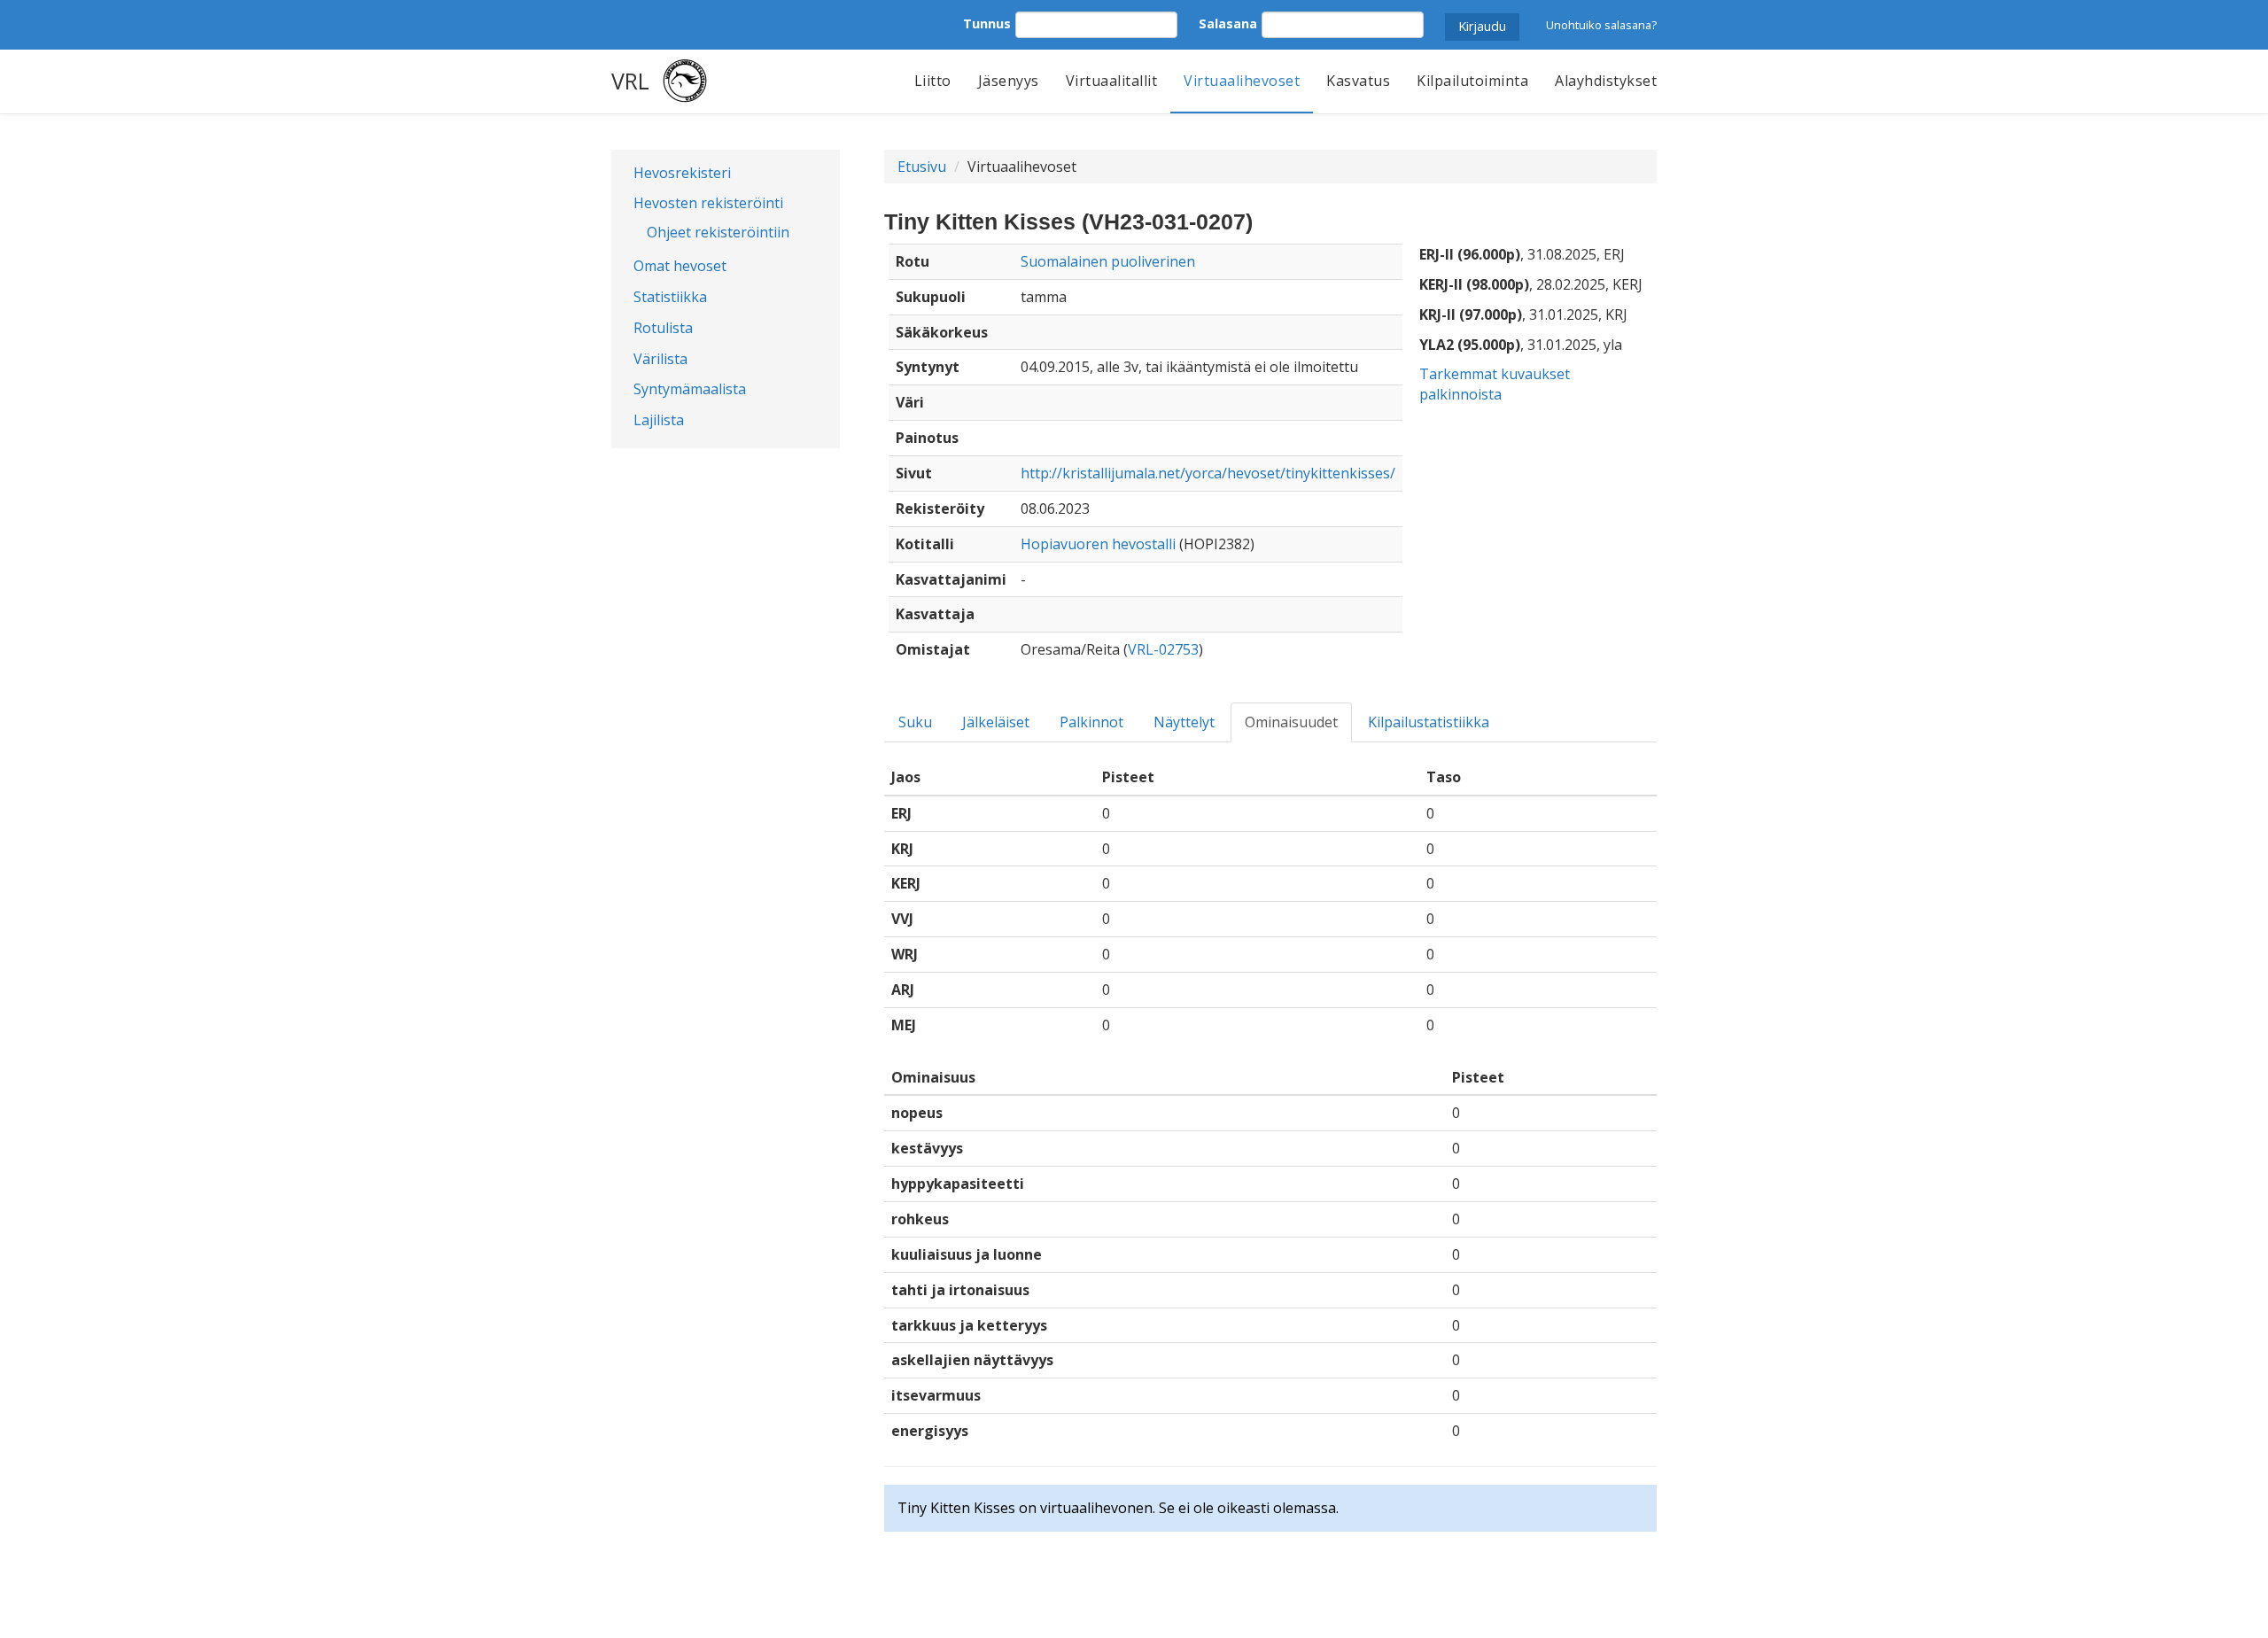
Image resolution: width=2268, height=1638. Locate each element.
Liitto (933, 81)
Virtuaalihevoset (1242, 81)
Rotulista (663, 328)
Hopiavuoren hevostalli (1098, 544)
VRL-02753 (1163, 649)
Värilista (660, 359)
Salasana (1228, 23)
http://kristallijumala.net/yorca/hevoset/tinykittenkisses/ (1208, 473)
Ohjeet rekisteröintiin (718, 232)
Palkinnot (1091, 722)
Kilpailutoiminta (1472, 81)
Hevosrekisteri (682, 173)
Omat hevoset (680, 266)
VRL (630, 81)
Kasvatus (1358, 81)
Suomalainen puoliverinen (1108, 261)
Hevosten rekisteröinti (708, 203)
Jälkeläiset (996, 722)
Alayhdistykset (1606, 81)
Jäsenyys (1009, 81)
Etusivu (922, 167)
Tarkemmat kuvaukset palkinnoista (1495, 384)
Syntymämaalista (690, 389)
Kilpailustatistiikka (1429, 722)
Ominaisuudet (1291, 722)
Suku (915, 722)
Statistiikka (670, 297)
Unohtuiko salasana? (1601, 25)
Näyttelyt (1184, 722)
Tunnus (987, 23)
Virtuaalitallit (1112, 81)
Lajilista (659, 420)
